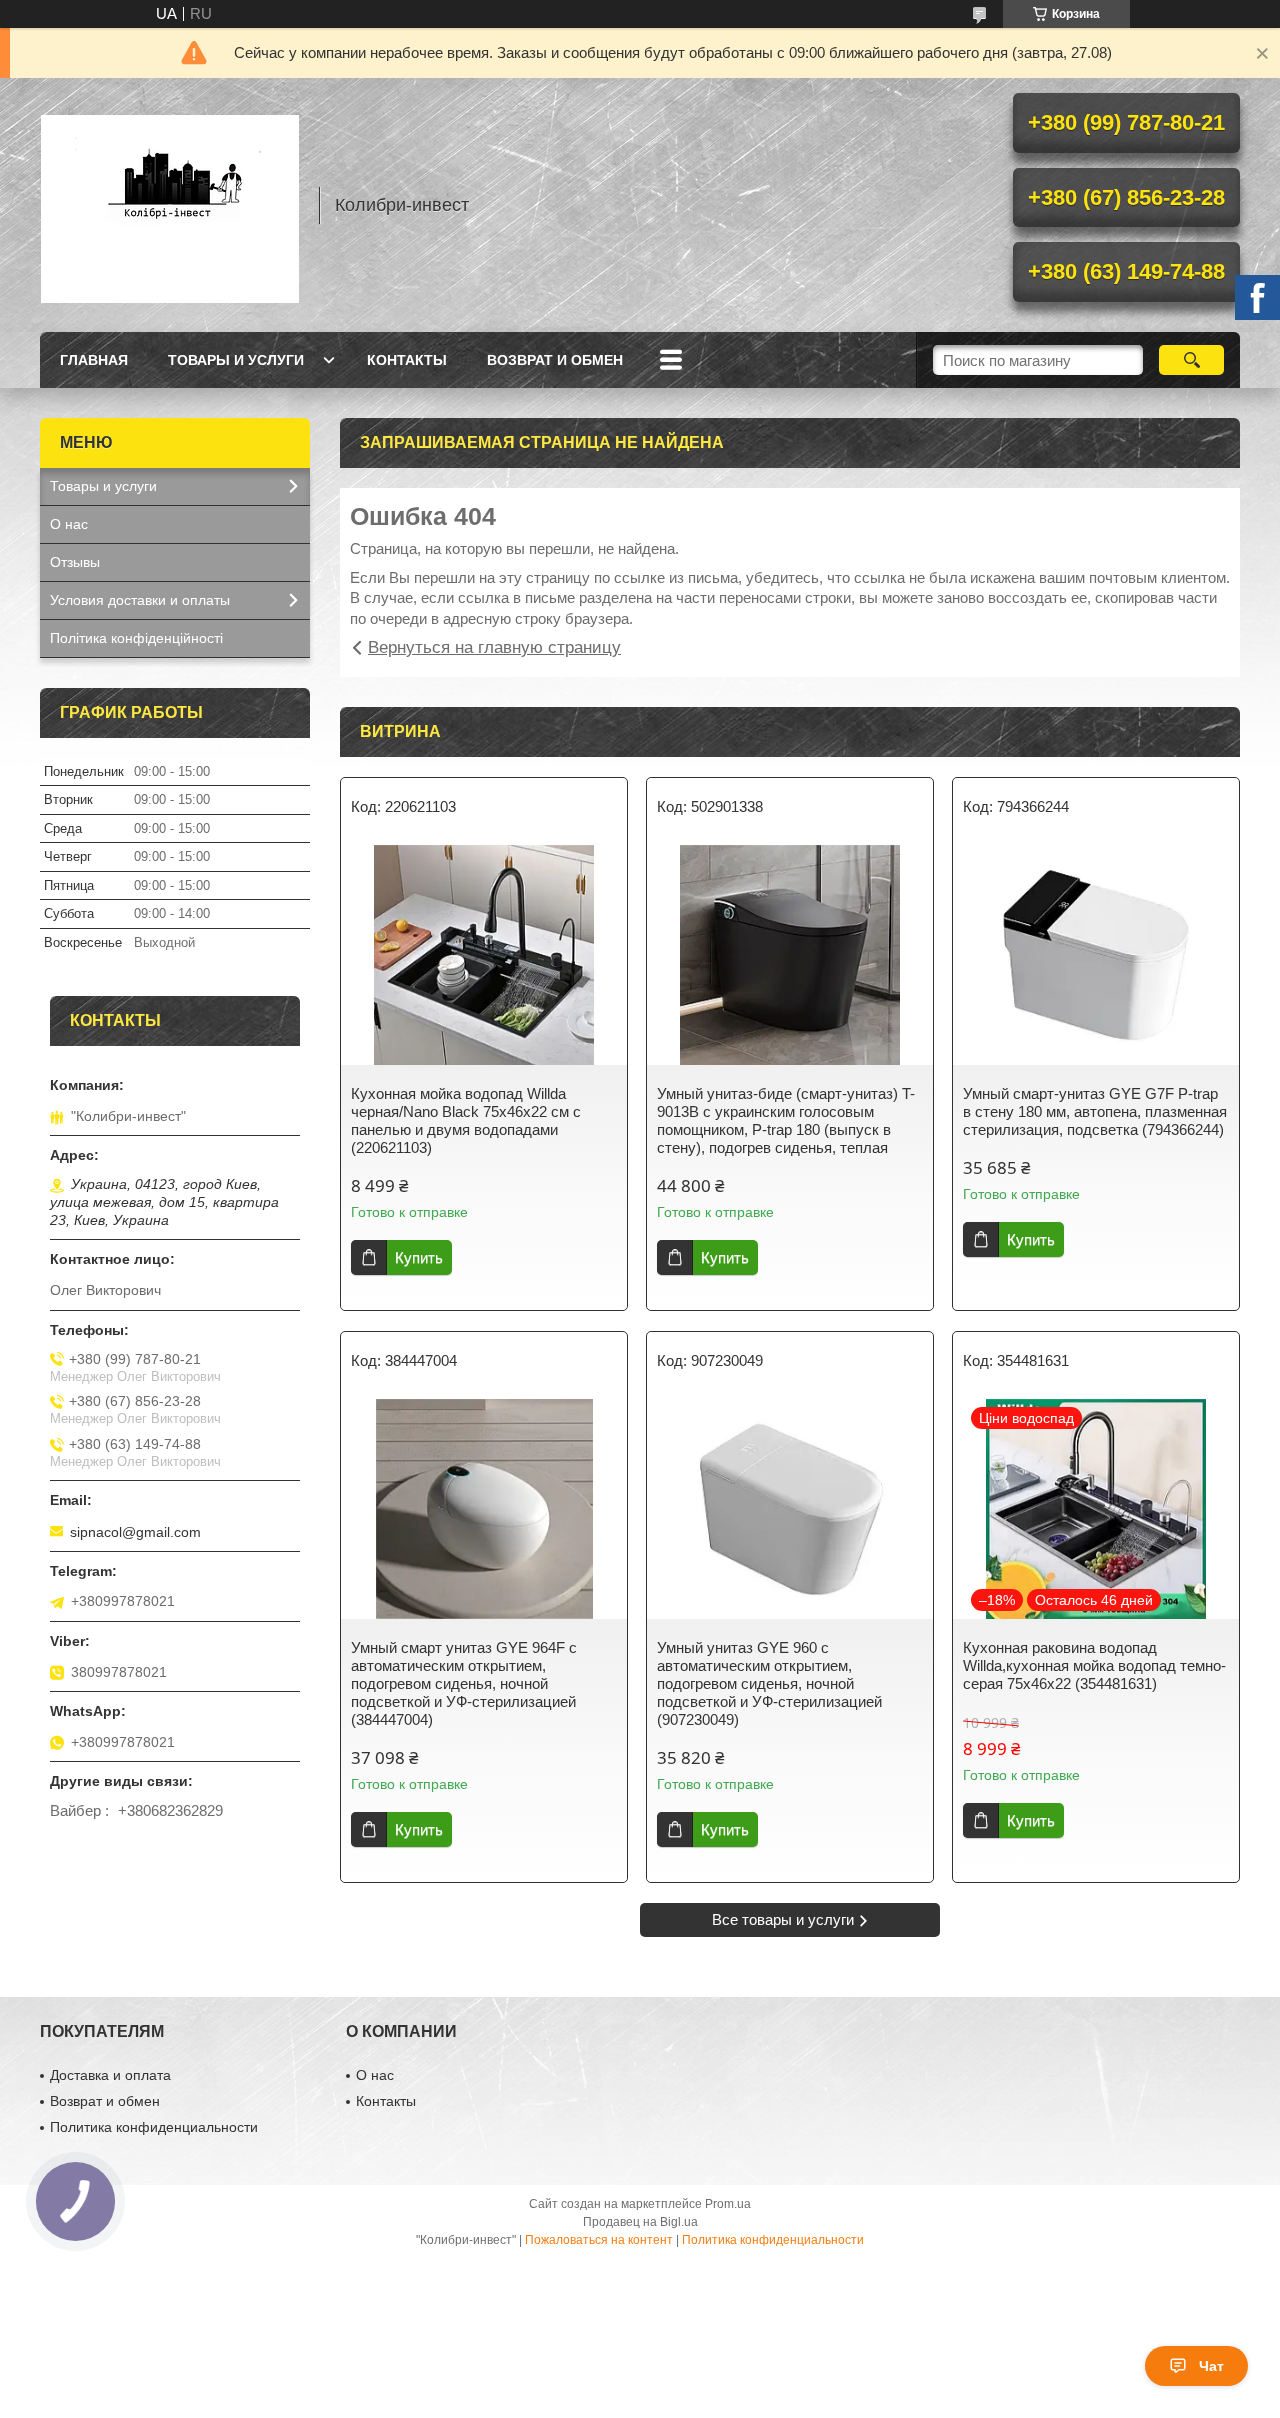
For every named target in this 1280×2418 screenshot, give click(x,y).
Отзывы (75, 562)
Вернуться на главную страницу (494, 647)
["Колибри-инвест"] (170, 205)
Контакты (407, 360)
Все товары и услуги (783, 1919)
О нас (69, 524)
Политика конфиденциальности (154, 2127)
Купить (419, 1257)
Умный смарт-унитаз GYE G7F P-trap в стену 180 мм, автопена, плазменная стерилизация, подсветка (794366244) (1095, 1111)
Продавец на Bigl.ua (640, 2222)
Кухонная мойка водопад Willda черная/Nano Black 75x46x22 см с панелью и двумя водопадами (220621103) (466, 1120)
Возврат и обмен (555, 360)
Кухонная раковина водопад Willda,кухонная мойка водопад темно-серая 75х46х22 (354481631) (1094, 1665)
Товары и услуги (236, 360)
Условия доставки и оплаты (140, 600)
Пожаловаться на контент (599, 2240)
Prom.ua (728, 2204)
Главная (94, 360)
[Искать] (1191, 360)
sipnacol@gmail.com (135, 1532)
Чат (1211, 2366)
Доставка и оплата (110, 2075)
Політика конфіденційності (136, 638)
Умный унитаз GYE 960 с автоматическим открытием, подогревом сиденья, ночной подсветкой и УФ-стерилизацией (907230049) (769, 1683)
